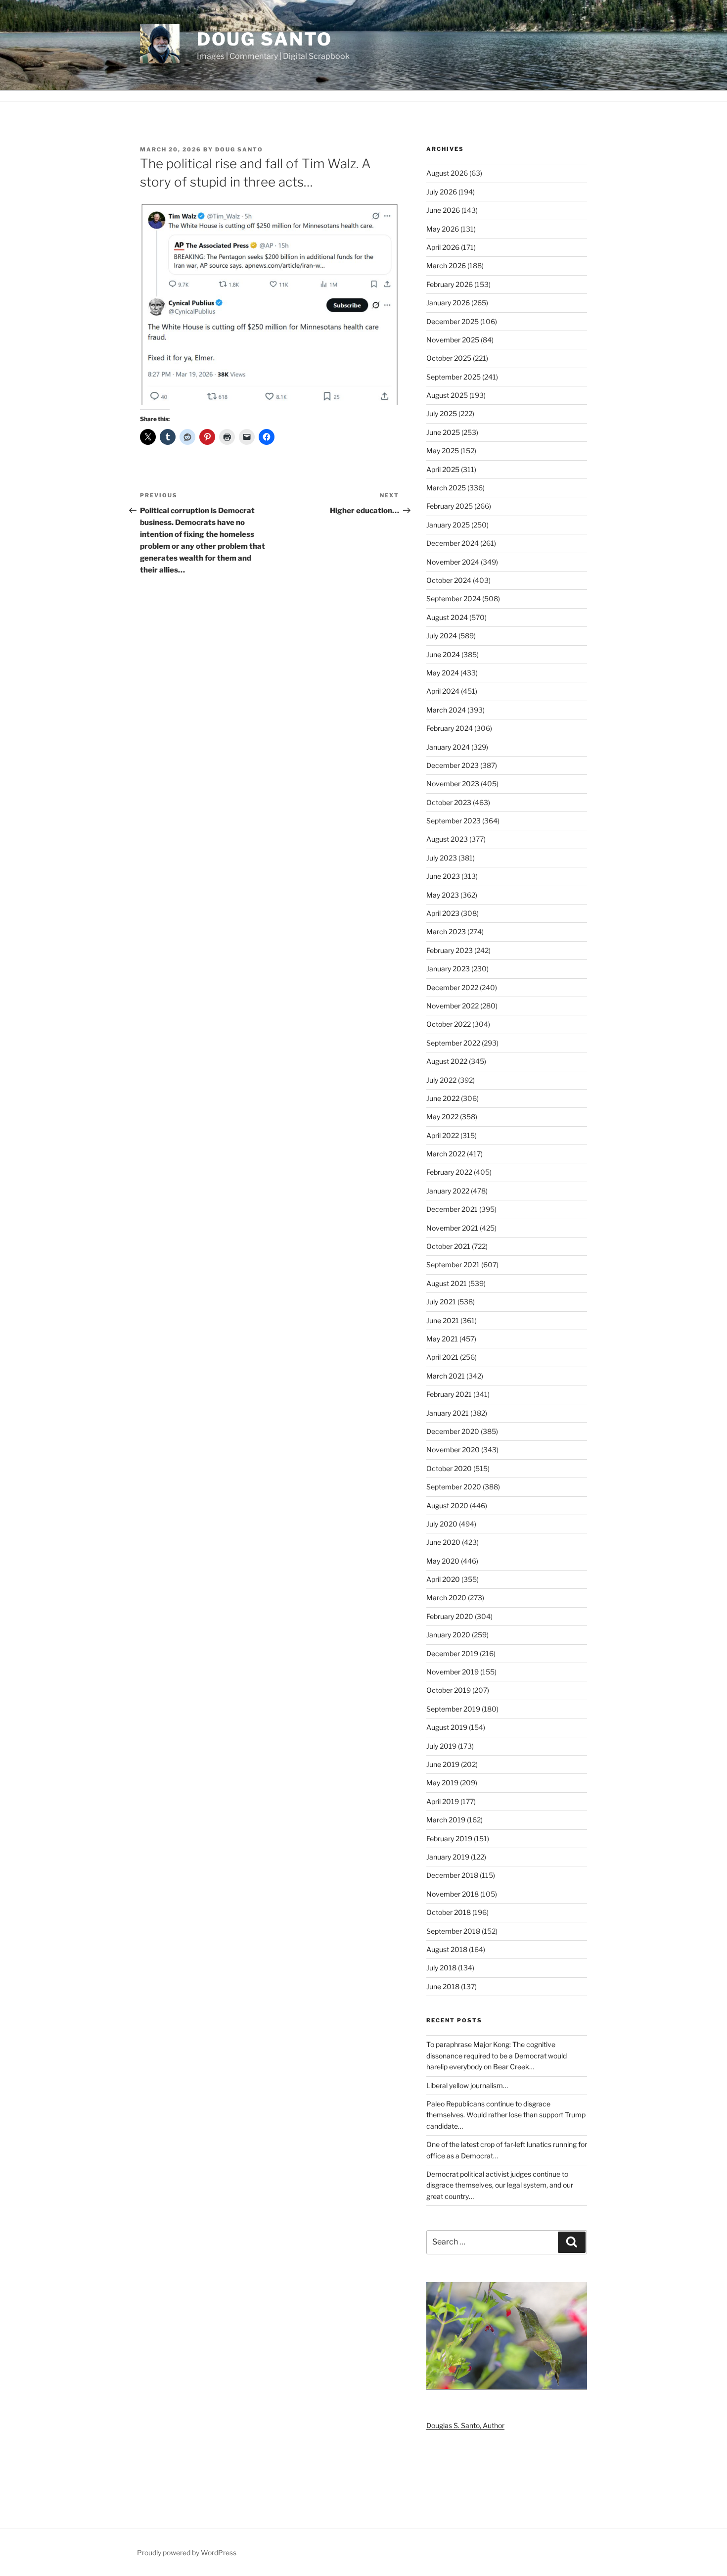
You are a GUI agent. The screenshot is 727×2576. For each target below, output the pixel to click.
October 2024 (449, 580)
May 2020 (443, 1561)
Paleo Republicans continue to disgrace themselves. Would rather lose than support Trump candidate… (506, 2115)
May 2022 (442, 1117)
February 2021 (449, 1394)
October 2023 (449, 802)
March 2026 (446, 265)
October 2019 (449, 1690)
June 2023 (443, 876)
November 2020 (453, 1450)
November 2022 (453, 1006)
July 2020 (442, 1524)
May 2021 (442, 1339)
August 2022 (447, 1061)
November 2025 (453, 340)
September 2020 (454, 1487)
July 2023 (442, 858)
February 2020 (450, 1616)
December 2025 (453, 321)
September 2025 (454, 377)
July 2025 (442, 413)
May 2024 (443, 673)
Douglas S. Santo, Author (465, 2425)
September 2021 (453, 1264)
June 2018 (443, 1986)
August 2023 (447, 839)
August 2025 (447, 395)
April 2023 (443, 913)
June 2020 (443, 1542)
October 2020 (449, 1468)
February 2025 (450, 506)
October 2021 (448, 1246)
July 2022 (441, 1080)
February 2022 (449, 1172)
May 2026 (443, 229)
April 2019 (443, 1801)
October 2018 (449, 1912)
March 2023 (446, 931)
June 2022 (443, 1098)
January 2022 (448, 1191)
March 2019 (446, 1820)
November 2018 (453, 1894)
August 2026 (447, 173)
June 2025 (443, 432)
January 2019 (448, 1857)
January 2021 (448, 1413)
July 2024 (442, 636)
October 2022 (449, 1024)
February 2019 (449, 1838)
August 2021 (447, 1283)
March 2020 (446, 1598)
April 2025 (443, 469)
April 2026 (443, 247)
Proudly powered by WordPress (187, 2552)
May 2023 (443, 895)
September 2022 (453, 1043)
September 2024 (454, 598)
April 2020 (443, 1579)
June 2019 (443, 1764)
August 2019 (447, 1727)
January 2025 (448, 525)
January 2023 (448, 969)
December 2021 (452, 1209)
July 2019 (441, 1746)
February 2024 (450, 728)
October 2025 (449, 358)
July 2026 (442, 192)
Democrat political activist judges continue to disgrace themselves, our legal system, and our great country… (500, 2185)
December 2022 (452, 987)
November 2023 (453, 784)
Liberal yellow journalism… (467, 2085)
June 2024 (443, 654)
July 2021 (441, 1302)
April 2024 (443, 691)
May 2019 (442, 1783)
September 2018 (453, 1931)
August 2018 (447, 1949)
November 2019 (453, 1672)
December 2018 (452, 1875)
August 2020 (447, 1505)
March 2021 (446, 1376)
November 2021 (452, 1228)
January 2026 (448, 303)
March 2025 (446, 488)
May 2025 (443, 451)
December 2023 (453, 765)
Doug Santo (265, 39)
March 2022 (446, 1154)
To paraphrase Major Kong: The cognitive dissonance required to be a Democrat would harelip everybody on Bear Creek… (497, 2055)
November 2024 (453, 562)
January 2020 (448, 1635)
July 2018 (441, 1968)
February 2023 (450, 950)
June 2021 (443, 1320)
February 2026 (450, 284)
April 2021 (442, 1357)
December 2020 (453, 1431)
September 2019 (453, 1709)
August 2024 (447, 617)
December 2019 (452, 1653)
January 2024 (448, 747)
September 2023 (454, 821)
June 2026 (443, 210)
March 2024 (446, 710)
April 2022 (443, 1135)
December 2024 (453, 543)
